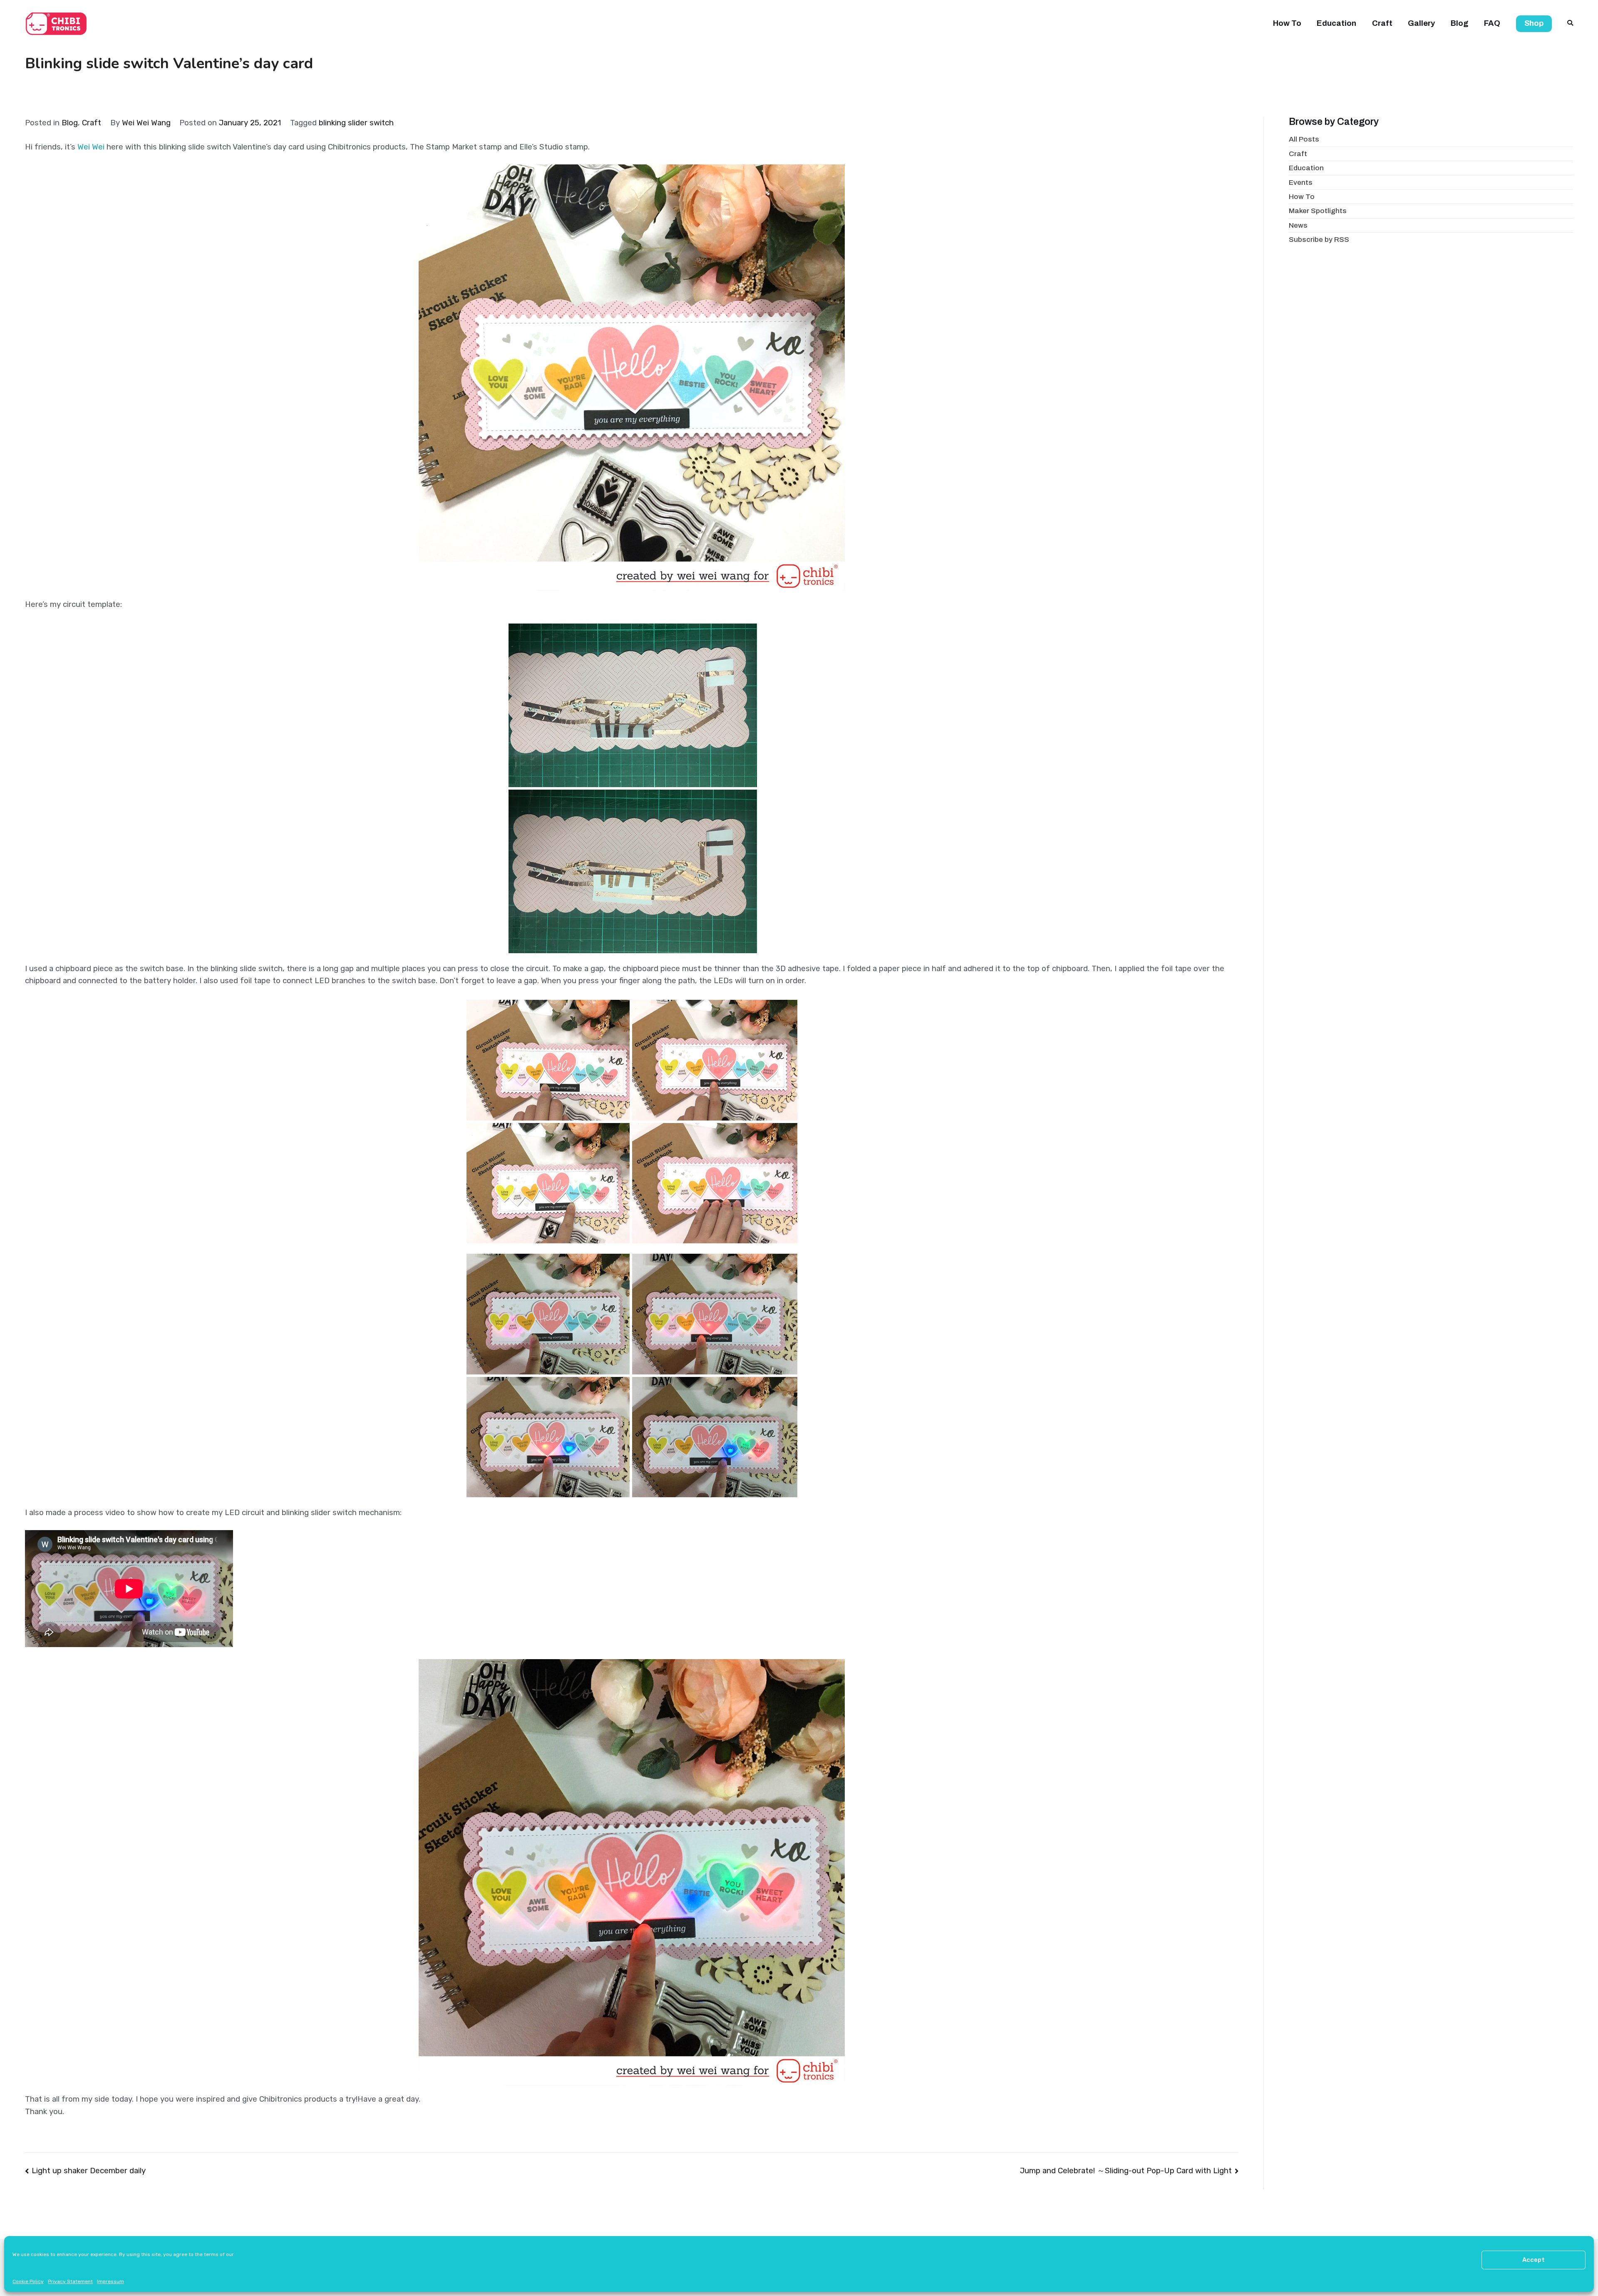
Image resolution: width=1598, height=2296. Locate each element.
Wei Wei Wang (146, 123)
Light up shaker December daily (89, 2171)
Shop (1534, 23)
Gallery (1421, 23)
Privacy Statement (70, 2281)
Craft (1382, 23)
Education (1336, 23)
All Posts (1304, 139)
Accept (1533, 2260)
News (1298, 225)
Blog (1460, 23)
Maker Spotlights (1318, 211)
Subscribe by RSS (1319, 240)
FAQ (1492, 23)
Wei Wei (91, 147)
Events (1301, 183)
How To (1287, 23)
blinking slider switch (356, 123)
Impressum (110, 2281)
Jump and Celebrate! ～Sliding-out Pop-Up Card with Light (1126, 2171)
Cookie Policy (28, 2281)
